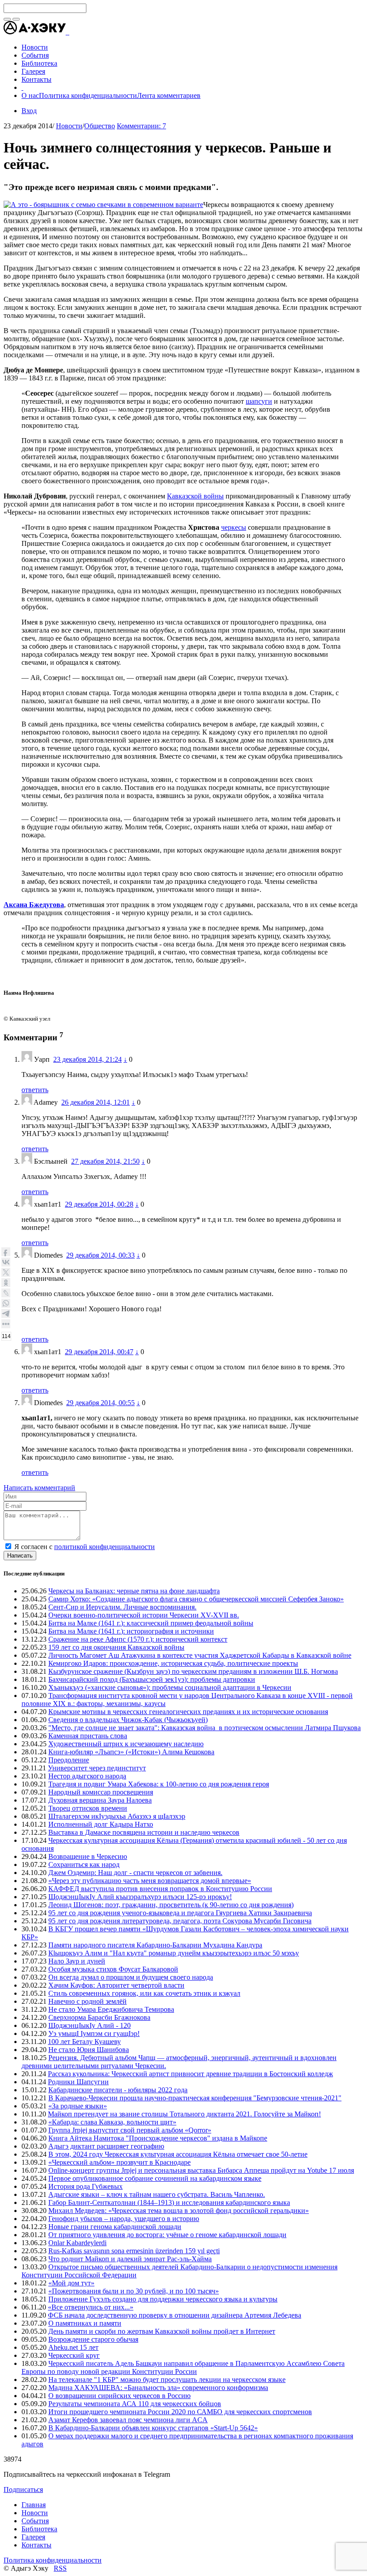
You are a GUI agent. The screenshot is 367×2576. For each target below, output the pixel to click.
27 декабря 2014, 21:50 (105, 1161)
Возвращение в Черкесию (88, 1856)
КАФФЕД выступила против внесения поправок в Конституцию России (160, 1889)
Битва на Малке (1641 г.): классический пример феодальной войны (151, 1623)
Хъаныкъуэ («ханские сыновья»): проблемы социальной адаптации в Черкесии (170, 1687)
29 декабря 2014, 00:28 (99, 1204)
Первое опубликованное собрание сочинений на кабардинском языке (155, 2178)
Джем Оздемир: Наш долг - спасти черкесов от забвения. (135, 1873)
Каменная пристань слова (88, 1736)
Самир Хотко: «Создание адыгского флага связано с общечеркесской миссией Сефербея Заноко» (196, 1599)
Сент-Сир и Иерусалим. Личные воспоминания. (122, 1607)
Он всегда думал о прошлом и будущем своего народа (131, 1977)
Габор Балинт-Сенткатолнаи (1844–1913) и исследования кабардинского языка (169, 2202)
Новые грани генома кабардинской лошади (115, 2227)
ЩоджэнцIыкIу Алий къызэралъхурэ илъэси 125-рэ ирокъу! (140, 1897)
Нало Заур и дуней (77, 1961)
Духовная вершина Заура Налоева (100, 1800)
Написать (20, 1556)
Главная (34, 2505)
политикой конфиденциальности (105, 1547)
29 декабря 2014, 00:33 (100, 1255)
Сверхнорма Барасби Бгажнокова (99, 2017)
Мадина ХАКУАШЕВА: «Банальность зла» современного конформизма (158, 2388)
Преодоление (69, 1760)
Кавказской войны (195, 496)
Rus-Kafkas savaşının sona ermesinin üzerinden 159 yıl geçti (134, 2251)
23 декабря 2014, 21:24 (87, 1059)
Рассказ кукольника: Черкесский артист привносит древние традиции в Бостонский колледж (190, 2074)
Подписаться (23, 2489)
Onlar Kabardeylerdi (77, 2243)
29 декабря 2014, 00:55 (100, 1403)
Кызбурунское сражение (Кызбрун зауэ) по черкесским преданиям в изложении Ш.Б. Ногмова (193, 1671)
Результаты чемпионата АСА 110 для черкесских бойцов (135, 2404)
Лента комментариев (169, 95)
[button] (68, 32)
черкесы (234, 527)
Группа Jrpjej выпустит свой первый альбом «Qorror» (130, 2130)
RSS (60, 2568)
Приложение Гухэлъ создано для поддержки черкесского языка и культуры (163, 2299)
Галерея (33, 2537)
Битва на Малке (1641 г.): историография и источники (131, 1631)
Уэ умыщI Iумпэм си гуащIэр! (94, 2033)
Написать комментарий (39, 1488)
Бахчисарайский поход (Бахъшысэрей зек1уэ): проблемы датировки (152, 1679)
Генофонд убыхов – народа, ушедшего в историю (124, 2219)
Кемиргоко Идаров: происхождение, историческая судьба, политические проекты (173, 1663)
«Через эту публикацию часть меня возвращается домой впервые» (150, 1881)
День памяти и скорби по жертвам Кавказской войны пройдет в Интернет (162, 2331)
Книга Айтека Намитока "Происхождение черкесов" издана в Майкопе (158, 2138)
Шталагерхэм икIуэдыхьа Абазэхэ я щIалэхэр (117, 1816)
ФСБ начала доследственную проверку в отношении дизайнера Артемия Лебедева (175, 2315)
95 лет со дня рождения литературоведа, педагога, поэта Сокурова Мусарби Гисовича (180, 1921)
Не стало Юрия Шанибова (89, 2050)
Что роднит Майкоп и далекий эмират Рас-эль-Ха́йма (130, 2259)
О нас (30, 95)
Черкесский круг (74, 2355)
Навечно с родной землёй (87, 2001)
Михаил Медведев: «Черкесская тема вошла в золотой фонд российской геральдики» (179, 2211)
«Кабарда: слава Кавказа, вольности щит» (112, 2122)
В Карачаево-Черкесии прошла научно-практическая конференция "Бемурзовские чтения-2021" (195, 2098)
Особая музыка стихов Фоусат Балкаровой (113, 1969)
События (35, 2521)
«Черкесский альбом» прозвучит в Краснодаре (119, 2162)
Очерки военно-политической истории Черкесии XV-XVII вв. (144, 1615)
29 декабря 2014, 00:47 (99, 1352)
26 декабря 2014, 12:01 (96, 1102)
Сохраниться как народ (84, 1864)
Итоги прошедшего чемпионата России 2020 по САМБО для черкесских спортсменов (180, 2412)
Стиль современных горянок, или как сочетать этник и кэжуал (144, 1993)
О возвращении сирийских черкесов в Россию (119, 2396)
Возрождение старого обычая (93, 2339)
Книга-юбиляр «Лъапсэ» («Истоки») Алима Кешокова (131, 1752)
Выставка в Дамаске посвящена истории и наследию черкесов (144, 1832)
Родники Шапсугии (78, 2082)
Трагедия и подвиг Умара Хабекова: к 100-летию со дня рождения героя (159, 1784)
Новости (69, 126)
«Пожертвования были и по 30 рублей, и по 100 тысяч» (134, 2291)
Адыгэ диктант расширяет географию (106, 2146)
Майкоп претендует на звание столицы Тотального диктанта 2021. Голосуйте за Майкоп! (184, 2114)
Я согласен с (85, 1547)
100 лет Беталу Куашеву (84, 2042)
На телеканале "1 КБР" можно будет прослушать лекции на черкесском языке (167, 2380)
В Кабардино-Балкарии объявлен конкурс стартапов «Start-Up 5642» (153, 2428)
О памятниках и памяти (85, 2323)
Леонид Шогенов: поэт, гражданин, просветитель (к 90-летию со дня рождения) (171, 1905)
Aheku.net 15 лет (73, 2347)
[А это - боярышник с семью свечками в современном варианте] (103, 205)
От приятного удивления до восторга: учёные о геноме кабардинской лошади (167, 2235)
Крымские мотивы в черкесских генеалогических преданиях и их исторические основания (188, 1712)
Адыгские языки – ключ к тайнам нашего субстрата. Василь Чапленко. (157, 2194)
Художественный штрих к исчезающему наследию (126, 1744)
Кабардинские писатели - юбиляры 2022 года (118, 2090)
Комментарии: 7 (141, 126)
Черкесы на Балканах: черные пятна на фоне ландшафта (134, 1591)
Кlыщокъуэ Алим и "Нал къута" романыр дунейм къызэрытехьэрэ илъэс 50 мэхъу (174, 1953)
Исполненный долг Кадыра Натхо (101, 1824)
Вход (29, 111)
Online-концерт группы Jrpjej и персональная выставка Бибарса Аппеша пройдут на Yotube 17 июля (201, 2170)
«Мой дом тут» (71, 2283)
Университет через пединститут (97, 1768)
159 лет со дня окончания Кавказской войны (116, 1647)
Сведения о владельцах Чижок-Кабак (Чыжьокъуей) (128, 1720)
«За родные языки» (78, 2106)
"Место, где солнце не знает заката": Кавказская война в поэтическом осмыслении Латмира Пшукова (205, 1728)
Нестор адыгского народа (87, 1776)
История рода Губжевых (85, 2186)
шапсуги (259, 401)
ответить (35, 1090)
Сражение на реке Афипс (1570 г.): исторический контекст (138, 1639)
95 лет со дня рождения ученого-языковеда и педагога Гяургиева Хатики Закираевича (180, 1913)
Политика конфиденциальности (88, 95)
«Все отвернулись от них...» (91, 2307)
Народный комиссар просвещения (101, 1792)
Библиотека (39, 2529)
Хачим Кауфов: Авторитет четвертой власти (116, 1985)
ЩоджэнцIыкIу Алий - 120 (90, 2025)
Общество (100, 126)
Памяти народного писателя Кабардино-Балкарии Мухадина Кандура (155, 1945)
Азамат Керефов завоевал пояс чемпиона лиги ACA (128, 2420)
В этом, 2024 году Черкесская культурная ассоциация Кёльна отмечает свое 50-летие (178, 2154)
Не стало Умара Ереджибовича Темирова (111, 2009)
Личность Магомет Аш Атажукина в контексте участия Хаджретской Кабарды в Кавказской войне (200, 1655)
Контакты (36, 2545)
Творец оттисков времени (88, 1808)
